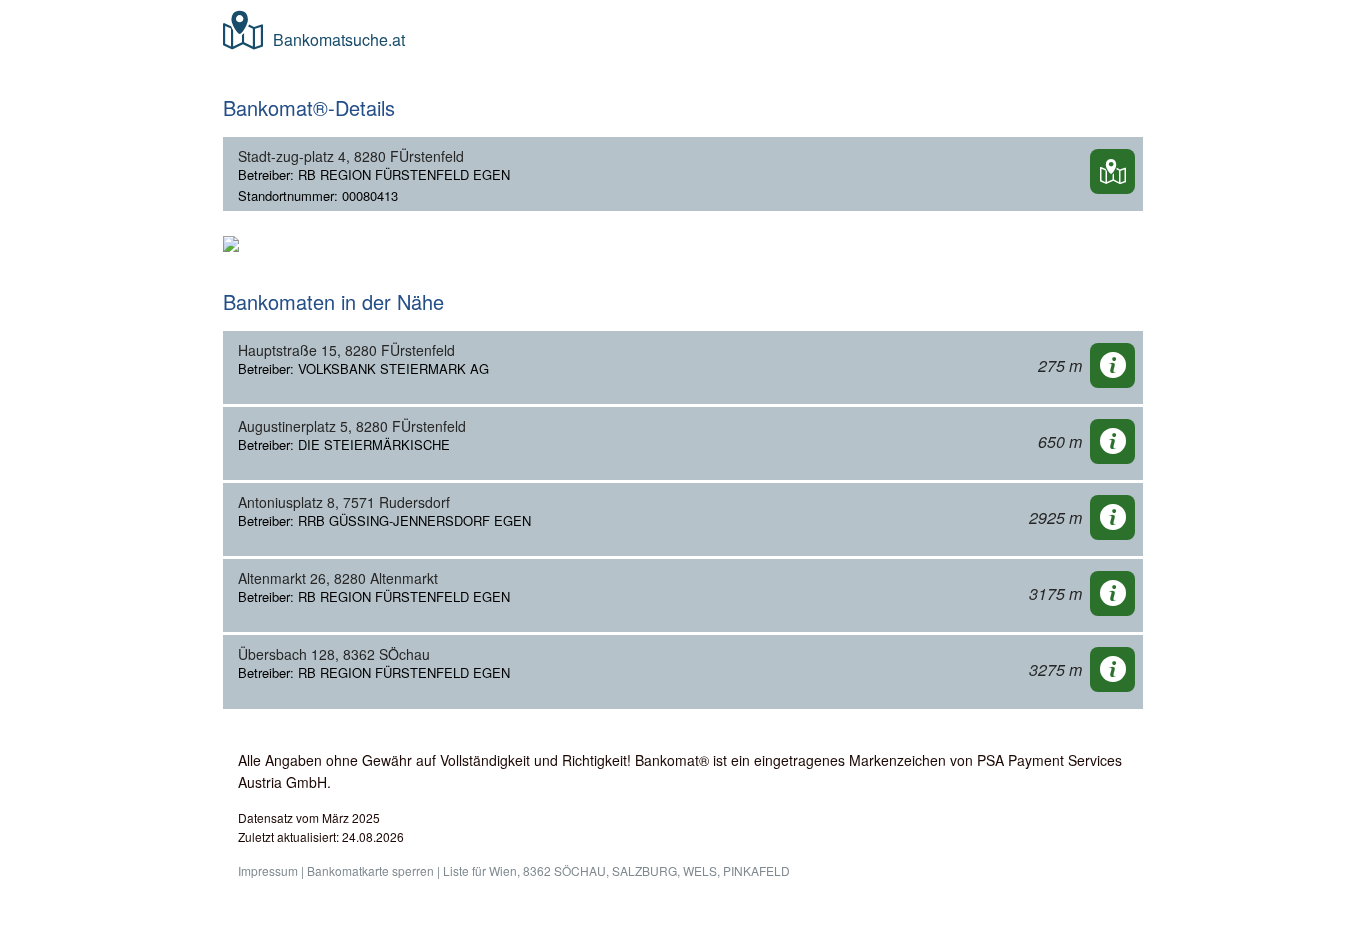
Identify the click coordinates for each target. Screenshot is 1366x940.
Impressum (268, 870)
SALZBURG (644, 870)
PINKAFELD (756, 870)
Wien (503, 870)
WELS (700, 870)
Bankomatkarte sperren (370, 870)
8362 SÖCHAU (564, 870)
